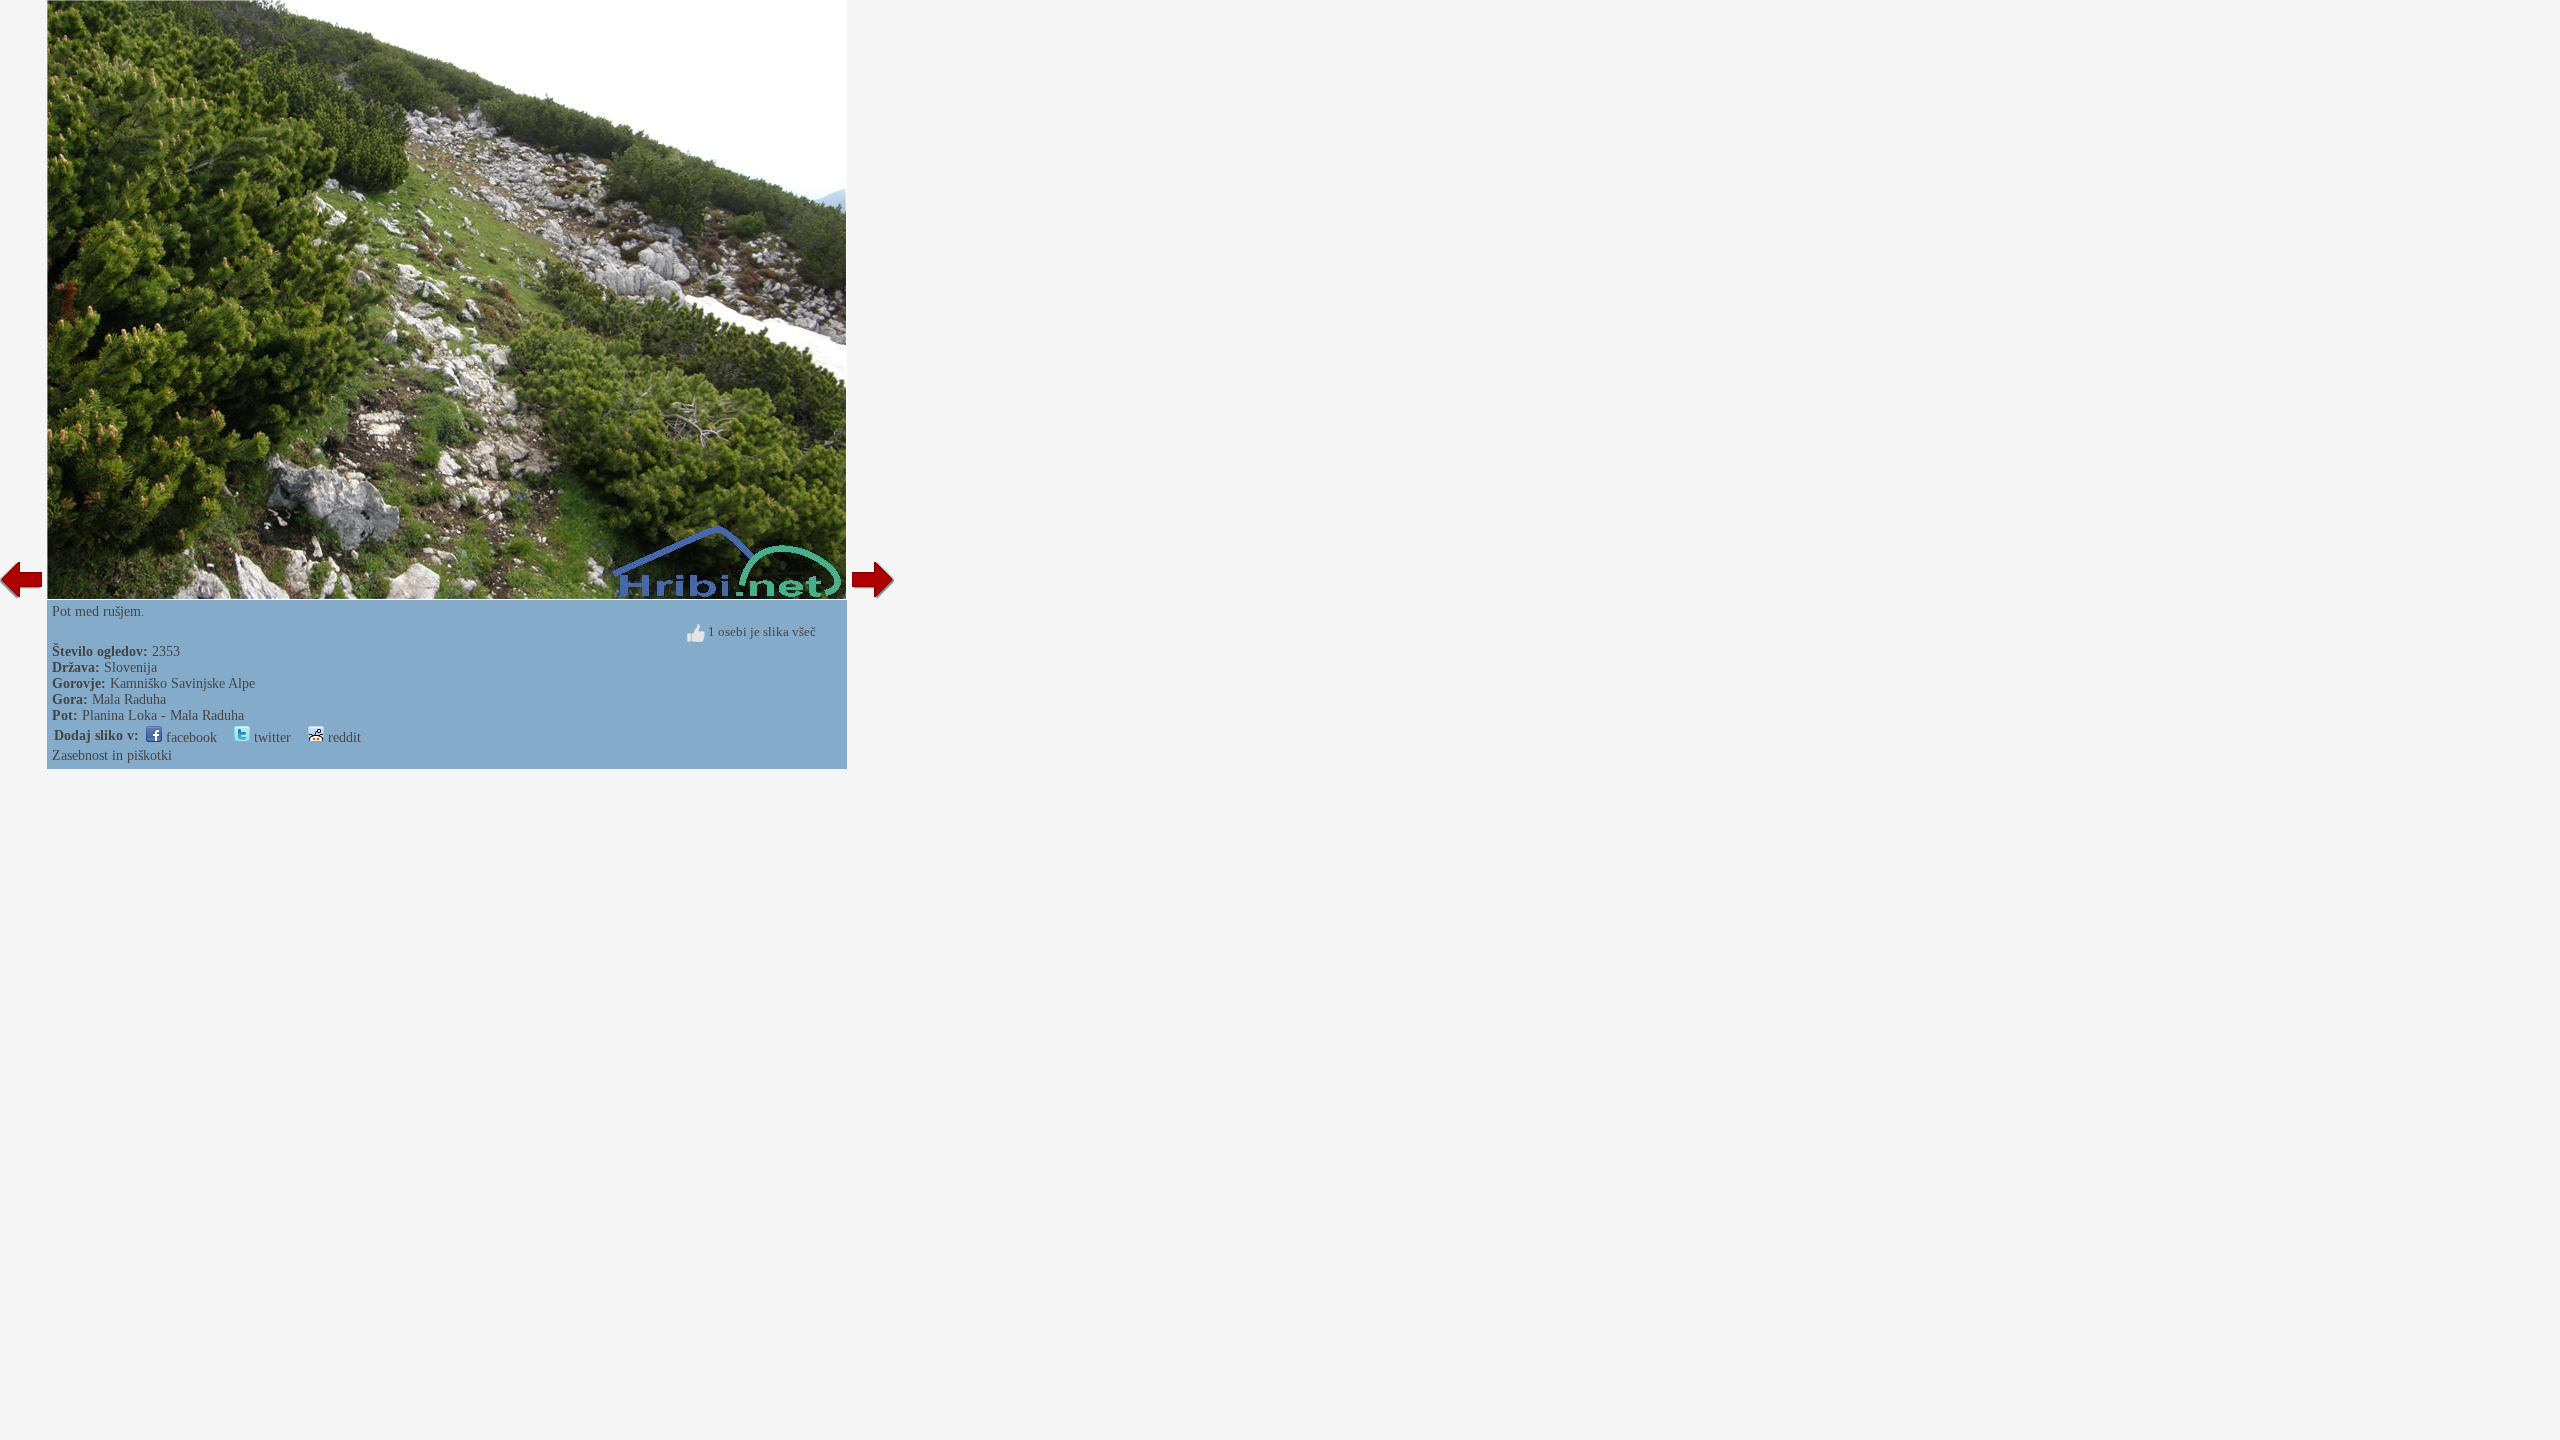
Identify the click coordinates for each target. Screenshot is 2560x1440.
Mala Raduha (129, 699)
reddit (342, 737)
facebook (189, 737)
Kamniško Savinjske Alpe (182, 683)
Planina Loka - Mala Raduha (163, 715)
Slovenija (130, 667)
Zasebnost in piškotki (112, 755)
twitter (270, 737)
